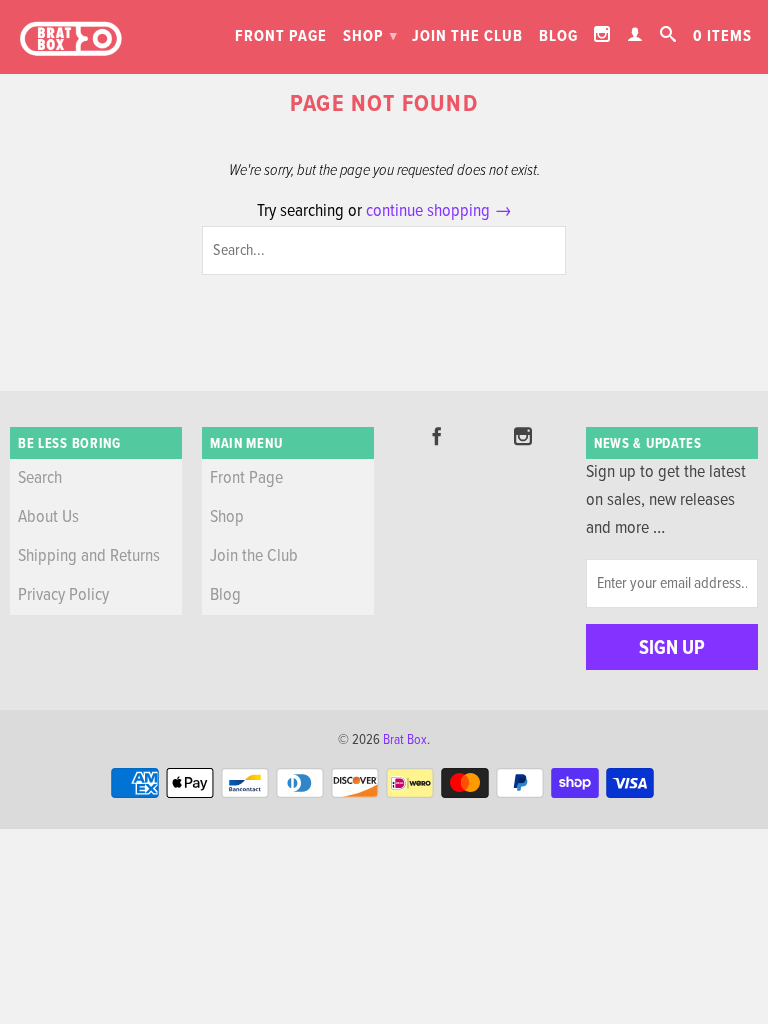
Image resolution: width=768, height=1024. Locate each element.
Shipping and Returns (89, 556)
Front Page (281, 36)
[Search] (668, 34)
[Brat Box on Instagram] (602, 34)
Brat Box (405, 740)
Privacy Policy (63, 595)
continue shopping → (439, 211)
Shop (370, 36)
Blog (558, 36)
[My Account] (635, 34)
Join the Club (467, 36)
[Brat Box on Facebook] (437, 436)
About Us (48, 517)
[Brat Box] (70, 39)
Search (40, 478)
